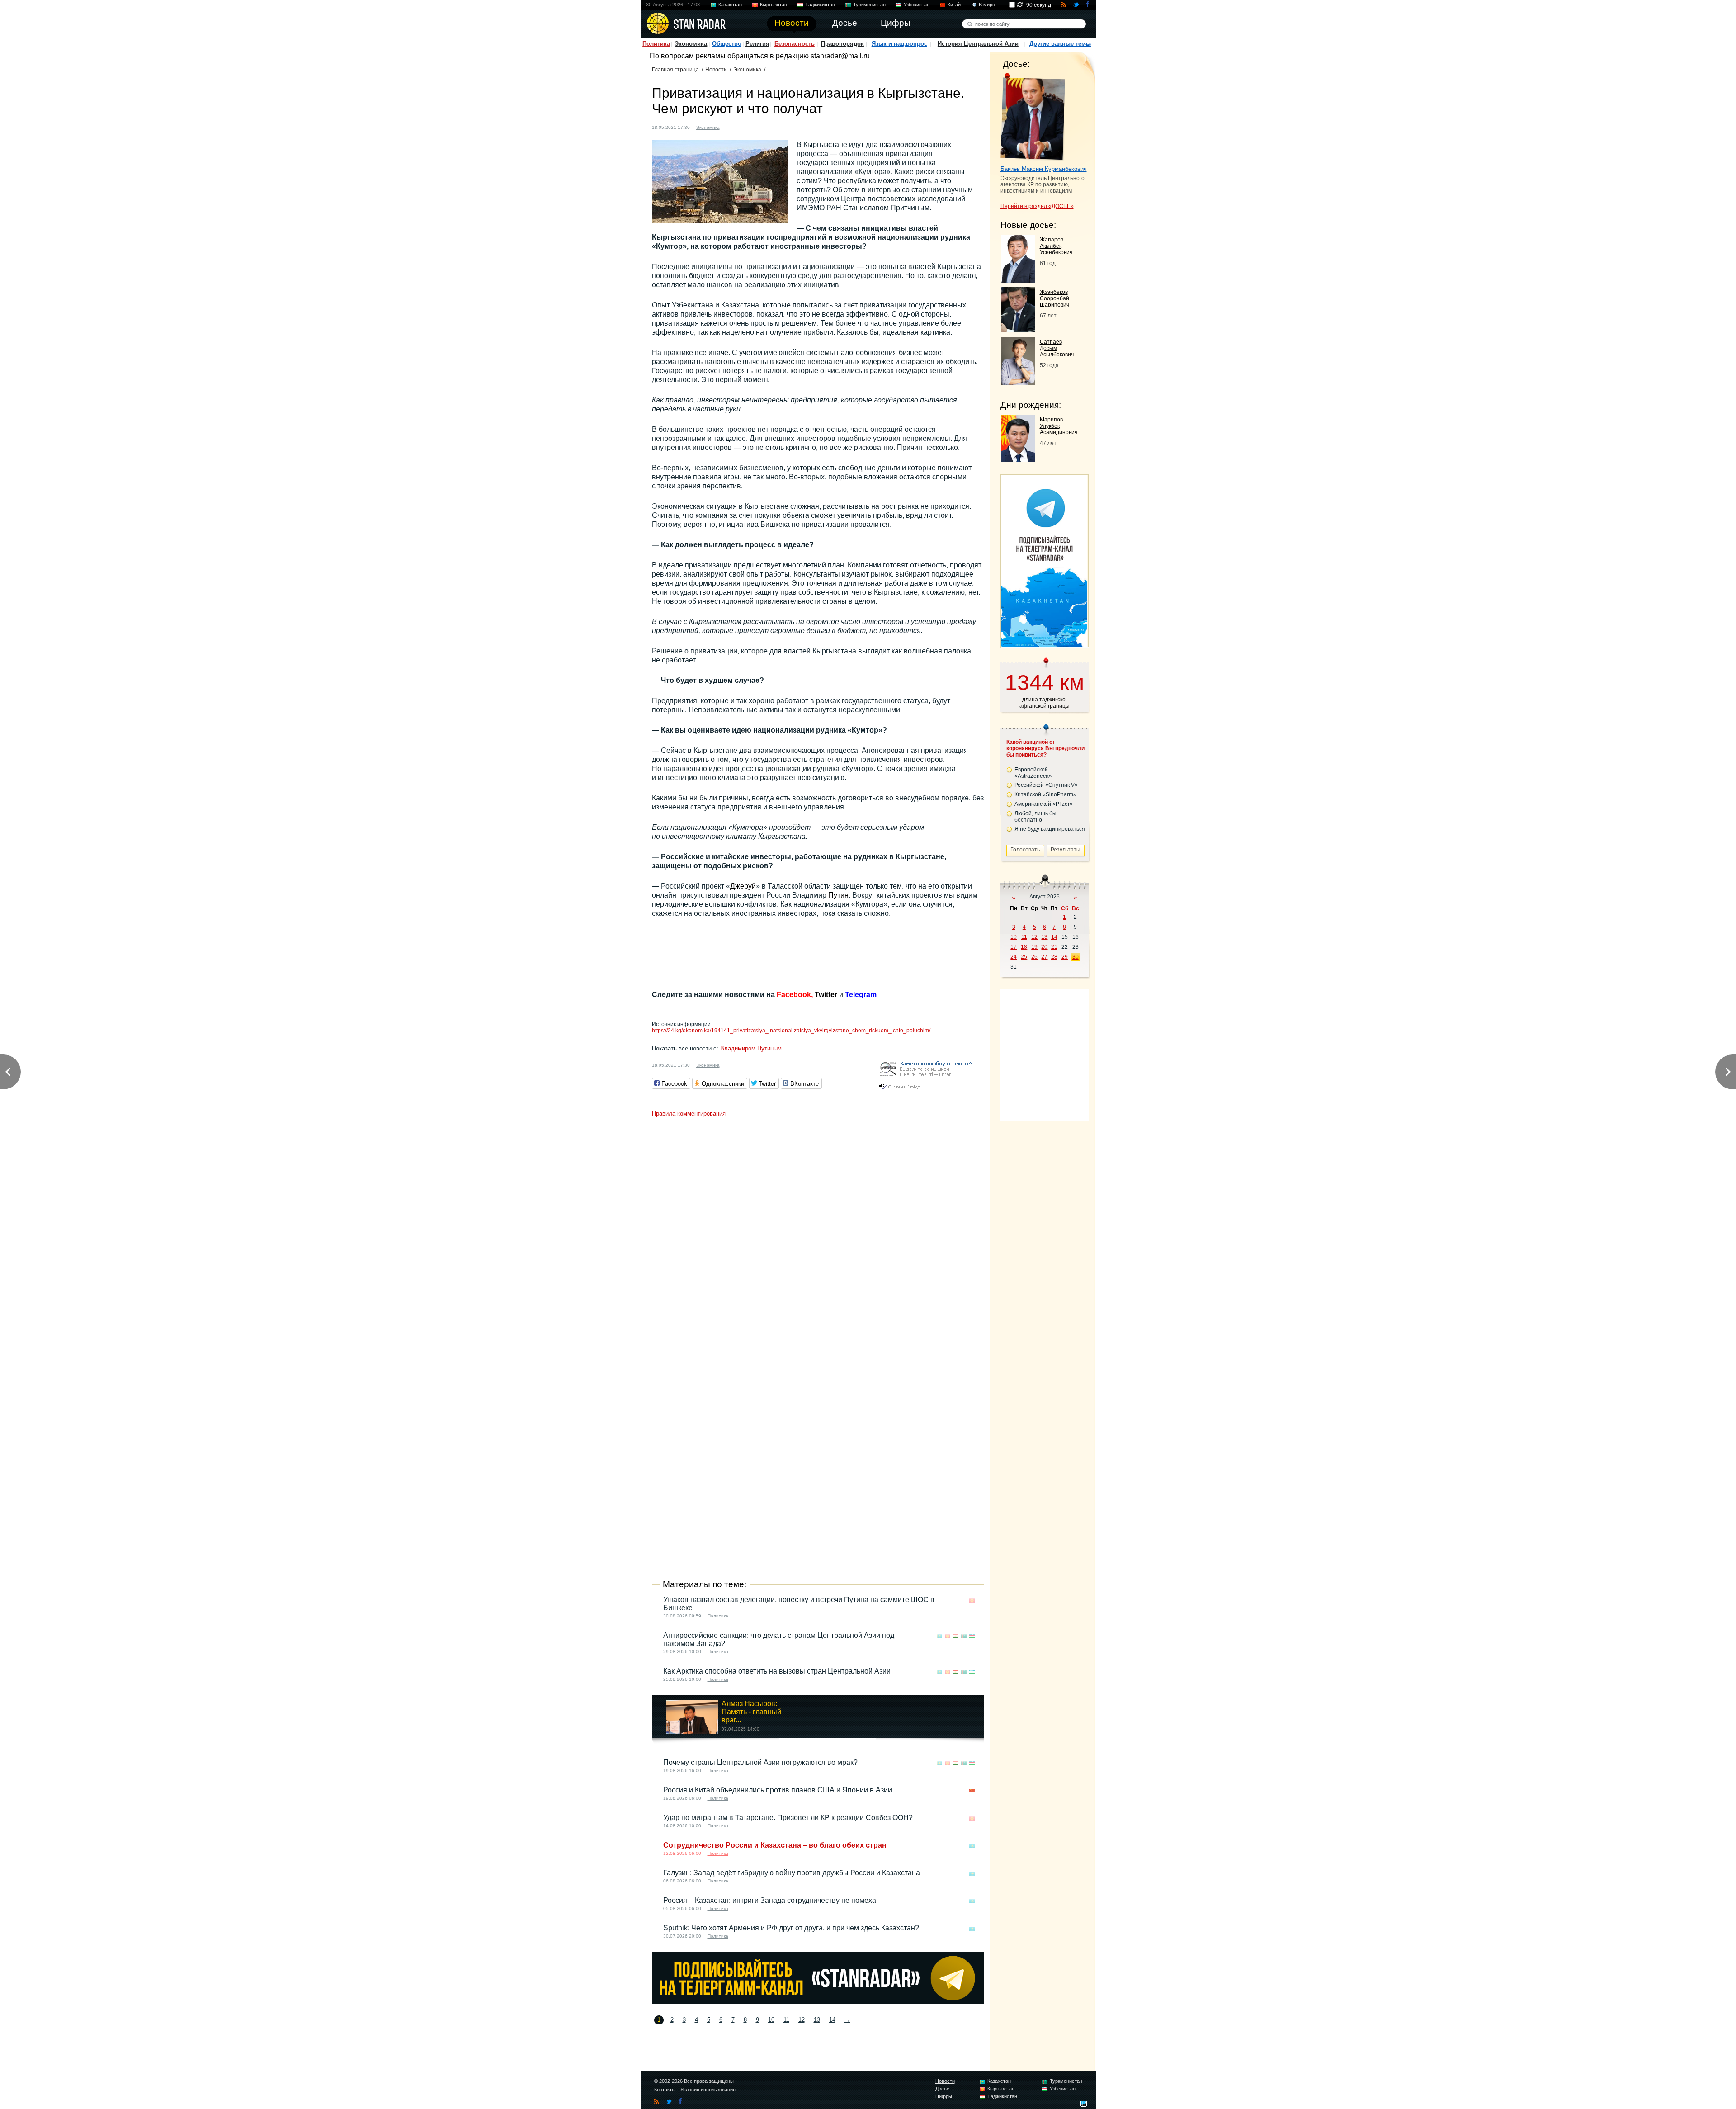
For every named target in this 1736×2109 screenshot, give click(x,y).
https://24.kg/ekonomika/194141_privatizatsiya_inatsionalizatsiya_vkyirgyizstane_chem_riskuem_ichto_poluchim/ (791, 1031)
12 (802, 2020)
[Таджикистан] (956, 1636)
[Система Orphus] (929, 1090)
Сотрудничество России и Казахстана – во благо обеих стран (775, 1845)
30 (1076, 957)
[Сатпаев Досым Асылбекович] (1018, 382)
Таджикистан (820, 5)
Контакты (665, 2090)
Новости (716, 70)
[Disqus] (818, 1234)
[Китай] (972, 1791)
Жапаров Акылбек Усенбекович (1056, 246)
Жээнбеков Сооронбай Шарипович (1054, 298)
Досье (942, 2089)
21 (1054, 947)
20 (1044, 947)
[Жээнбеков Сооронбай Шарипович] (1018, 330)
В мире (987, 5)
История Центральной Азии (978, 44)
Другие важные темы (1060, 44)
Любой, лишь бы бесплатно (1035, 817)
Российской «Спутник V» (1046, 785)
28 (1054, 957)
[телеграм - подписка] (1044, 645)
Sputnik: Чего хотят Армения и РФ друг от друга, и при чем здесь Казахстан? (791, 1928)
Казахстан (730, 5)
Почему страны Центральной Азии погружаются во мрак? (760, 1762)
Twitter (826, 995)
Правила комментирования (689, 1114)
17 (1014, 947)
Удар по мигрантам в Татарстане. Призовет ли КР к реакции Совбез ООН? (788, 1818)
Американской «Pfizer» (1044, 804)
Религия (757, 44)
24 (1014, 957)
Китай (954, 5)
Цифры (944, 2096)
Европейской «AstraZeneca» (1033, 773)
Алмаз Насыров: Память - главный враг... (751, 1712)
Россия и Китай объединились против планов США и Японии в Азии (778, 1790)
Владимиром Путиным (751, 1048)
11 (786, 2020)
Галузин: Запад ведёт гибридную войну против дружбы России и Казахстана (792, 1873)
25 (1024, 957)
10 (771, 2020)
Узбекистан (917, 5)
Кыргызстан (774, 5)
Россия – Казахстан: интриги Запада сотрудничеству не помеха (770, 1900)
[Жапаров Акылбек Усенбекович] (1018, 280)
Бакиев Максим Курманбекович (1044, 169)
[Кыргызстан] (732, 126)
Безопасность (795, 44)
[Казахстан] (939, 1636)
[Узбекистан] (972, 1636)
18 (1024, 947)
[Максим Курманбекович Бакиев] (1033, 117)
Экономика (691, 44)
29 (1065, 957)
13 (817, 2020)
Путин (838, 895)
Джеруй (743, 886)
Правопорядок (842, 44)
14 (832, 2020)
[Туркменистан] (964, 1636)
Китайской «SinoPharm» (1045, 794)
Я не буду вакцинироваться (1050, 829)
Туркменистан (869, 5)
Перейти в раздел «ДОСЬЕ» (1037, 206)
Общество (727, 44)
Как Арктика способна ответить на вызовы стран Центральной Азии (777, 1671)
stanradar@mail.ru (840, 56)
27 (1044, 957)
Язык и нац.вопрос (899, 44)
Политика (656, 44)
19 (1034, 947)
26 (1034, 957)
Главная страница (675, 70)
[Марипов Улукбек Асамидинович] (1018, 459)
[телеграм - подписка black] (818, 2002)
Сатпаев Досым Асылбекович (1057, 348)
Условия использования (708, 2090)
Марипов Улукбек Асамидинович (1059, 426)
